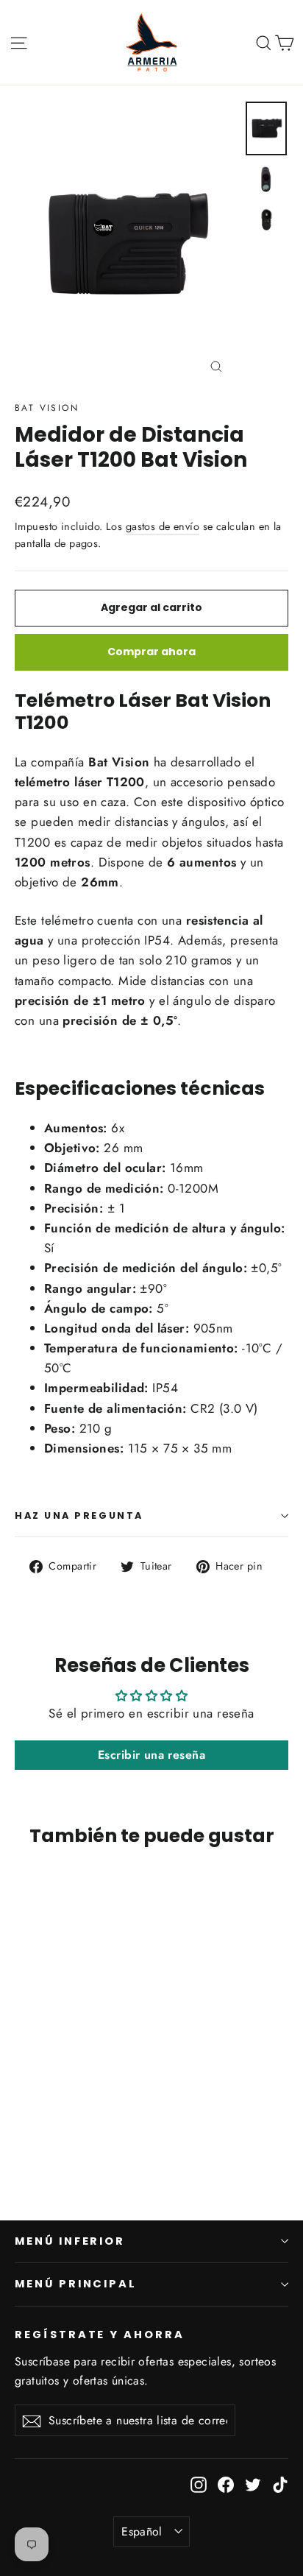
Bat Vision (47, 408)
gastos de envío (163, 526)
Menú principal (76, 2284)
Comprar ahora (151, 652)
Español (142, 2531)
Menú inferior (70, 2241)
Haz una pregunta (79, 1515)
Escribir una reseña (151, 1755)
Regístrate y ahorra (100, 2335)
